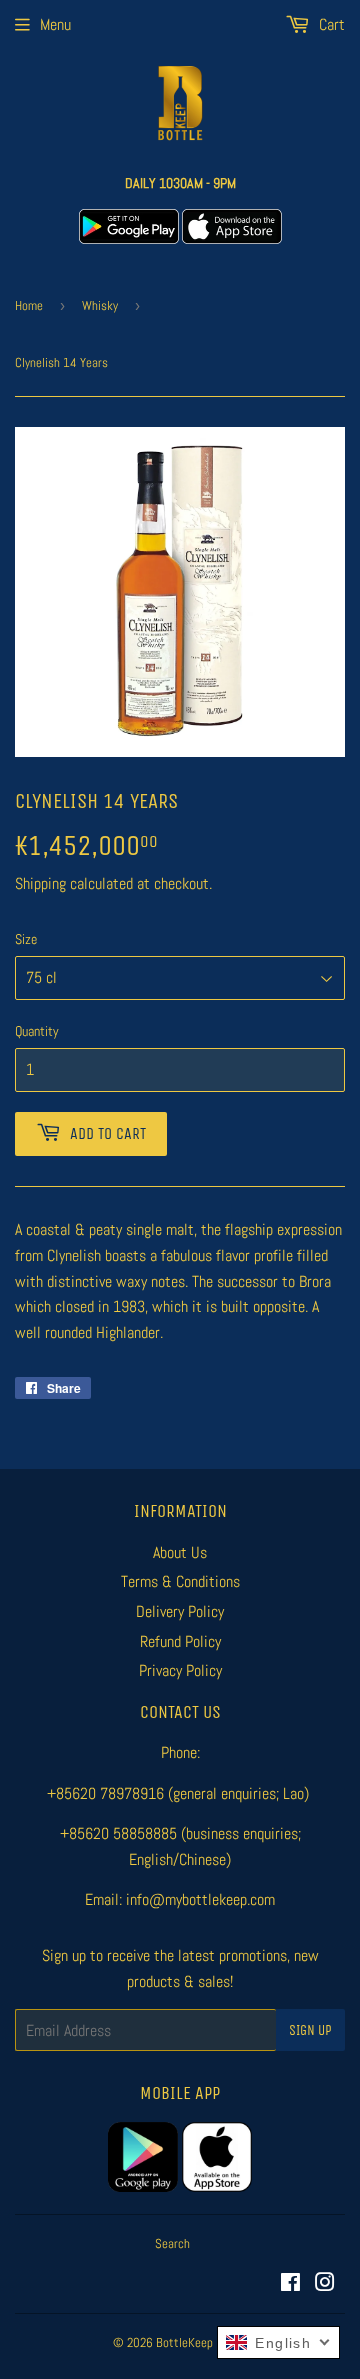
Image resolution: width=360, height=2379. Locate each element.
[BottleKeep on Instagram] (325, 2284)
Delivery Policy (180, 1611)
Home (29, 305)
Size (26, 939)
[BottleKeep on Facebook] (290, 2284)
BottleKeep (184, 2342)
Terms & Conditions (180, 1581)
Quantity (37, 1031)
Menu (55, 24)
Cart (330, 24)
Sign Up (310, 2030)
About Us (180, 1552)
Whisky (100, 305)
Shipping (40, 883)
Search (172, 2243)
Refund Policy (180, 1641)
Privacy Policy (180, 1670)
